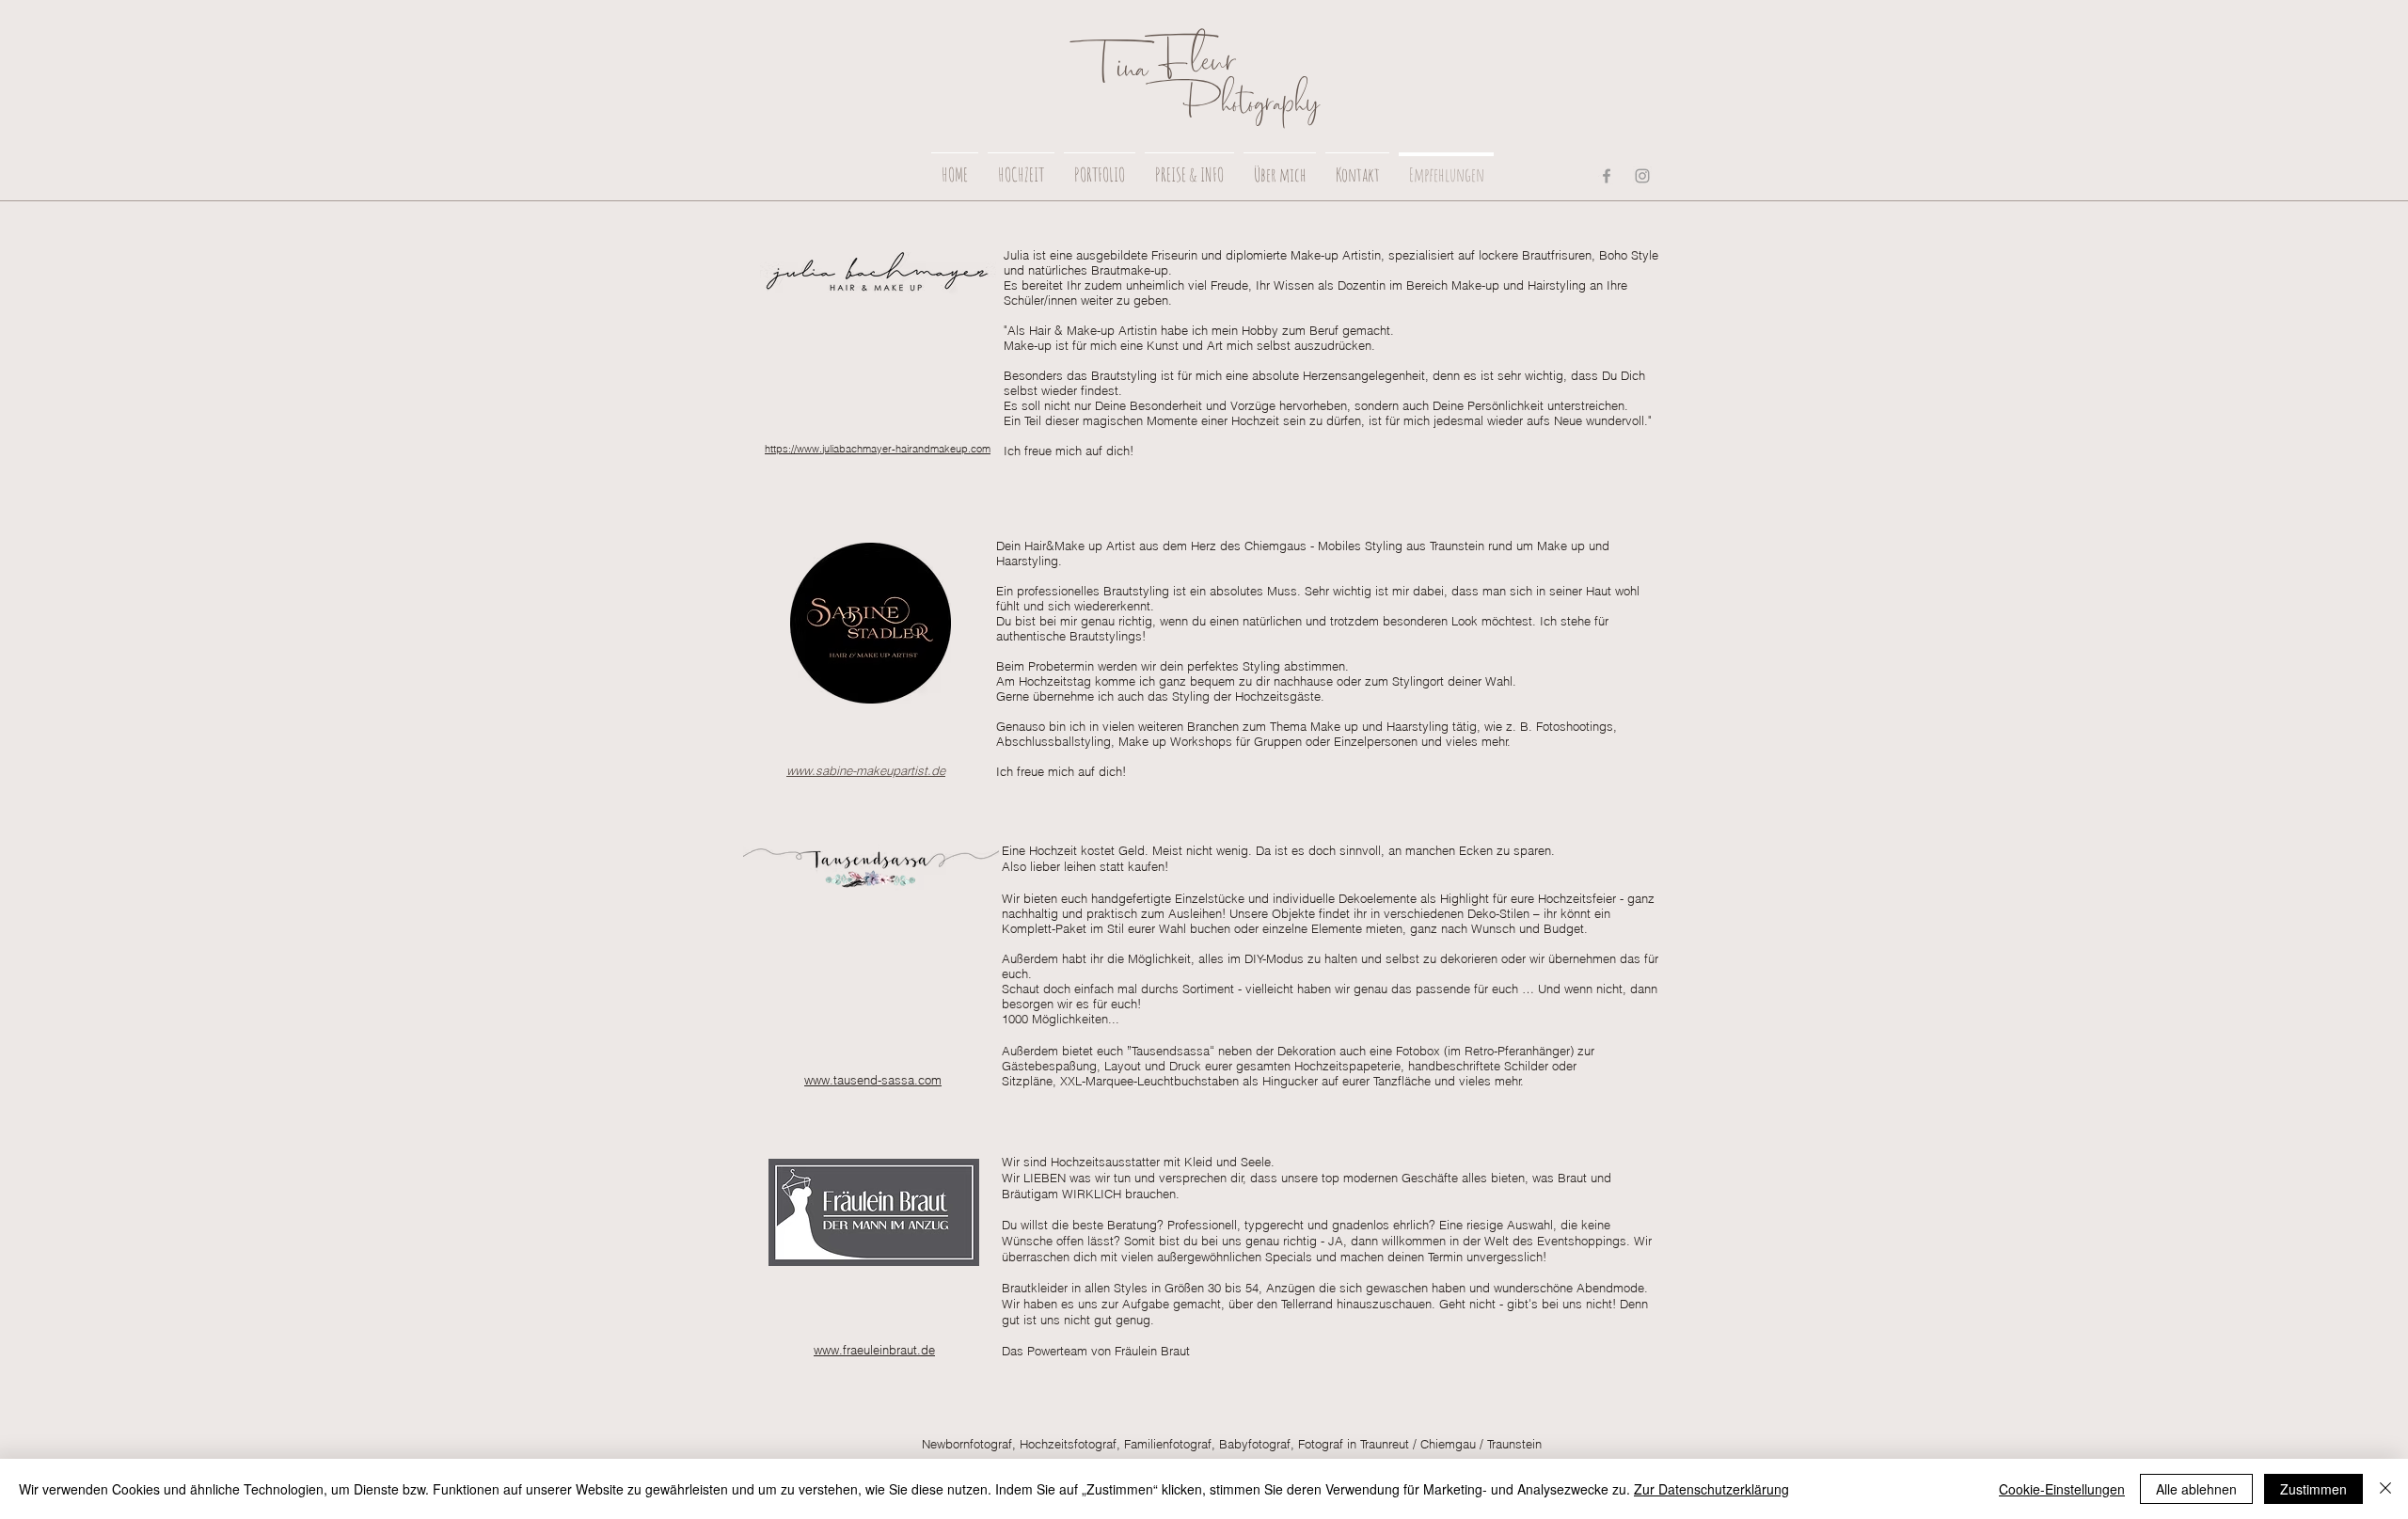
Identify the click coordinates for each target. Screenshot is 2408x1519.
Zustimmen (2313, 1489)
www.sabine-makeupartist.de (866, 770)
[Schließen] (2385, 1489)
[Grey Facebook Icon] (1607, 176)
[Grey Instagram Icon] (1642, 176)
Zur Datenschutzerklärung (1711, 1489)
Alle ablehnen (2196, 1489)
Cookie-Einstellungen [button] (2062, 1489)
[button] (1021, 166)
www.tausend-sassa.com (873, 1080)
